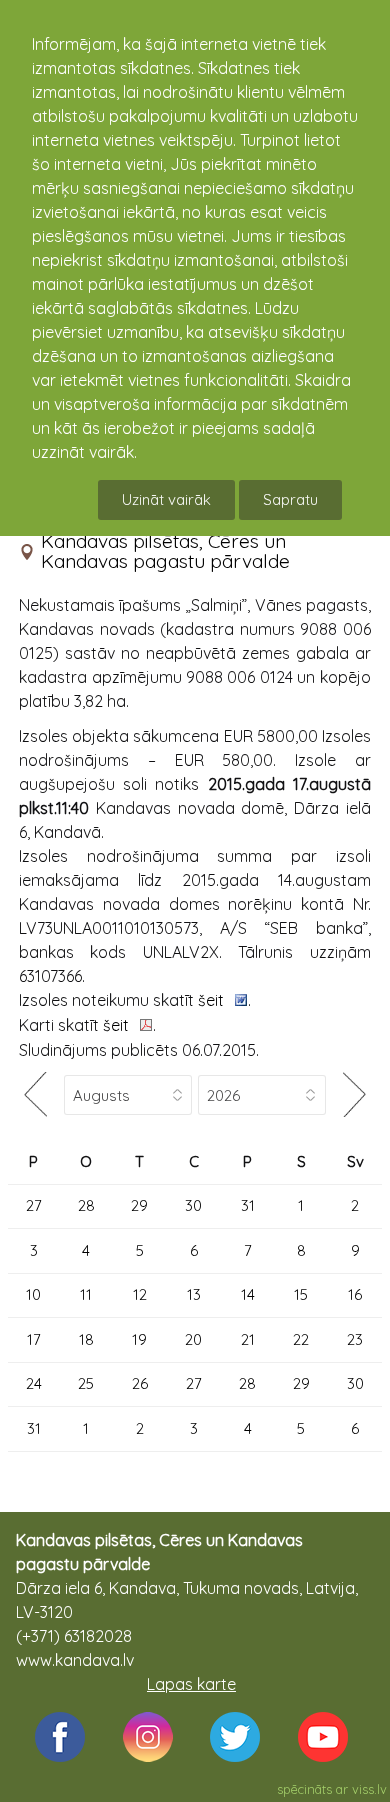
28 (86, 1205)
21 (248, 1339)
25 (86, 1383)
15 (301, 1294)
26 (140, 1383)
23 (355, 1339)
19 (139, 1339)
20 (193, 1339)
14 (248, 1294)
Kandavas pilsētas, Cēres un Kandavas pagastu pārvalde (165, 551)
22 (301, 1339)
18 (86, 1339)
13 (194, 1294)
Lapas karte (191, 1684)
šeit (213, 1000)
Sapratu (290, 499)
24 (34, 1383)
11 (86, 1294)
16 (355, 1294)
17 (34, 1339)
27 (34, 1205)
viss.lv (369, 1789)
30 (193, 1205)
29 (139, 1205)
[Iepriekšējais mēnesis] (36, 1094)
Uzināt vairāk (166, 499)
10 (33, 1294)
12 (140, 1294)
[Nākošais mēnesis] (354, 1094)
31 (248, 1205)
